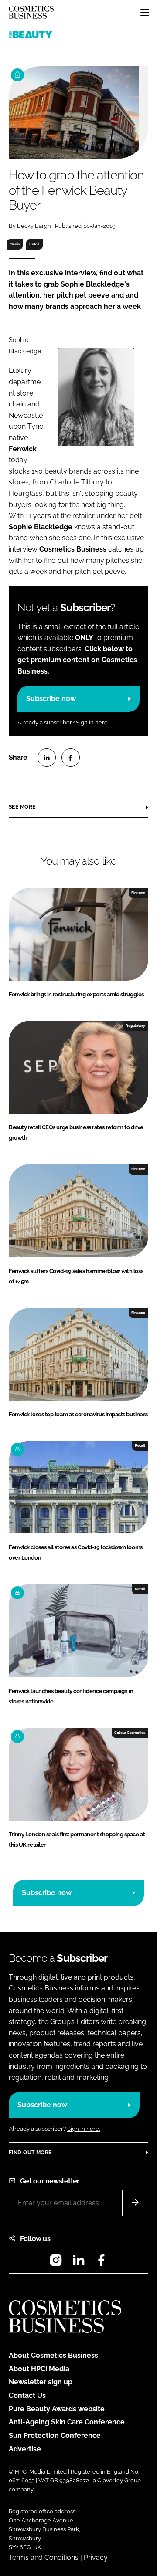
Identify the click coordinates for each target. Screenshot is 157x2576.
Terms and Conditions (44, 2557)
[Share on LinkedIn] (47, 758)
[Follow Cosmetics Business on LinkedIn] (78, 2263)
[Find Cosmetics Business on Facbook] (101, 2263)
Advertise (25, 2449)
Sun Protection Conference (55, 2436)
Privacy (96, 2557)
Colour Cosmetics (130, 1733)
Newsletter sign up (41, 2382)
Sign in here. (92, 723)
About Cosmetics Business (53, 2355)
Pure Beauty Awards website (57, 2409)
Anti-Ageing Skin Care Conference (67, 2422)
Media (15, 244)
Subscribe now (51, 699)
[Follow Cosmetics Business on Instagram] (56, 2263)
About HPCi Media (39, 2369)
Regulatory (135, 1026)
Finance (138, 893)
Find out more (30, 2153)
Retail (34, 244)
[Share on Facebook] (71, 758)
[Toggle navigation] (145, 12)
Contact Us (27, 2395)
